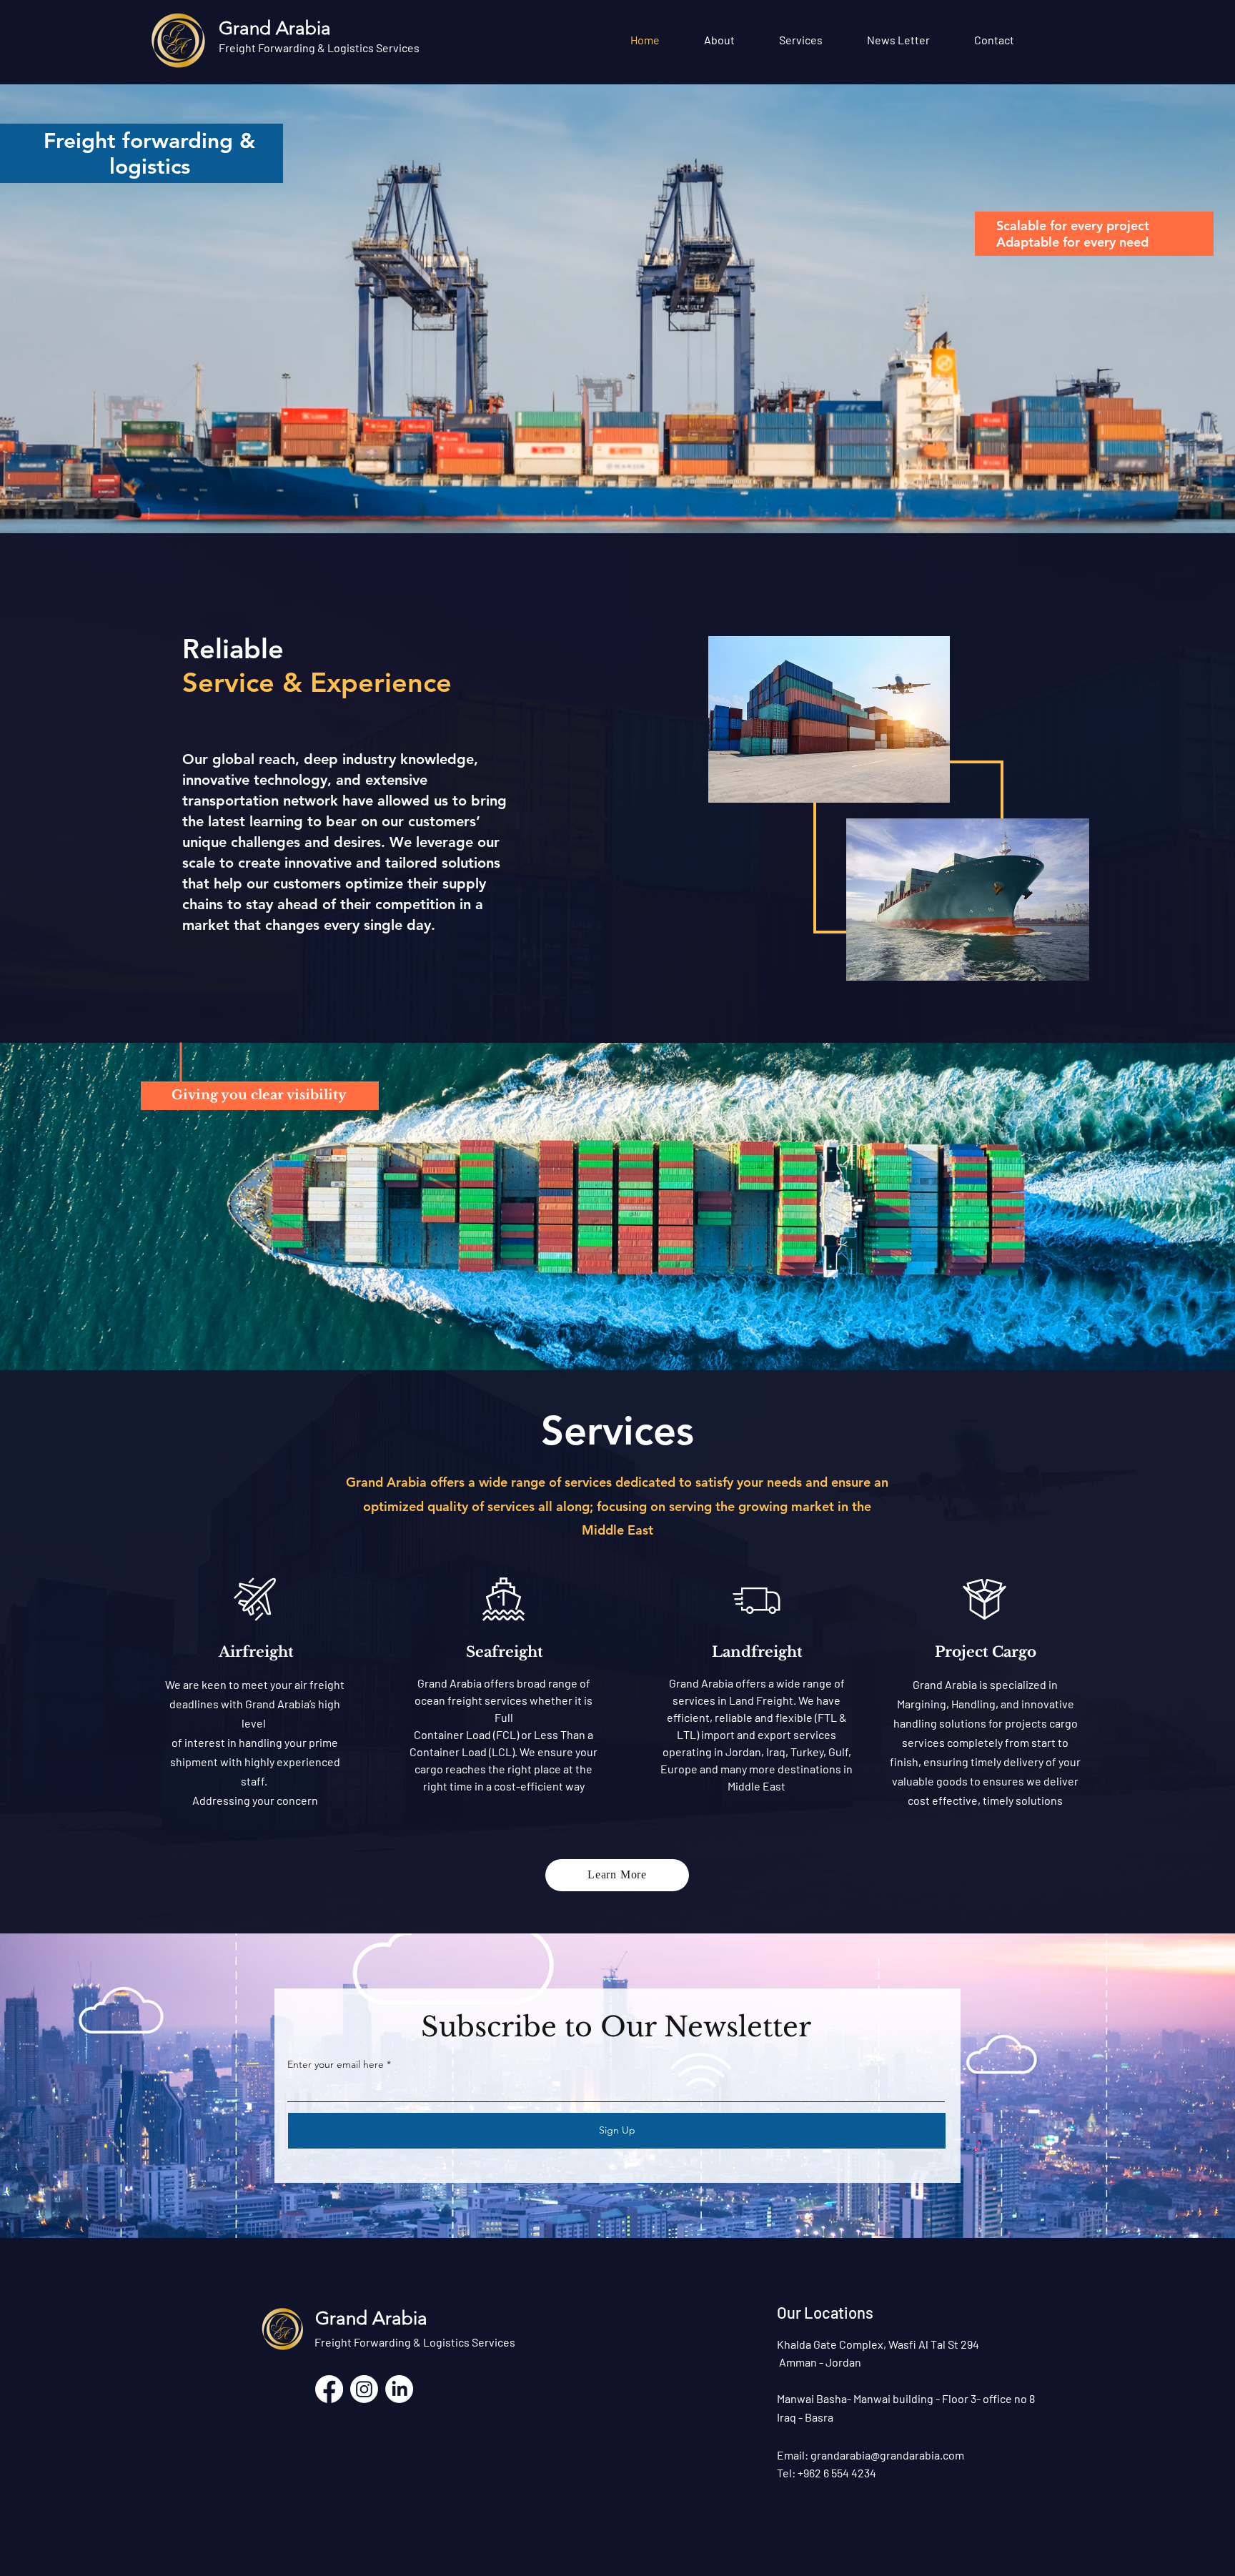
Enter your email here (336, 2064)
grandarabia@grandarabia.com (887, 2455)
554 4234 (853, 2473)
